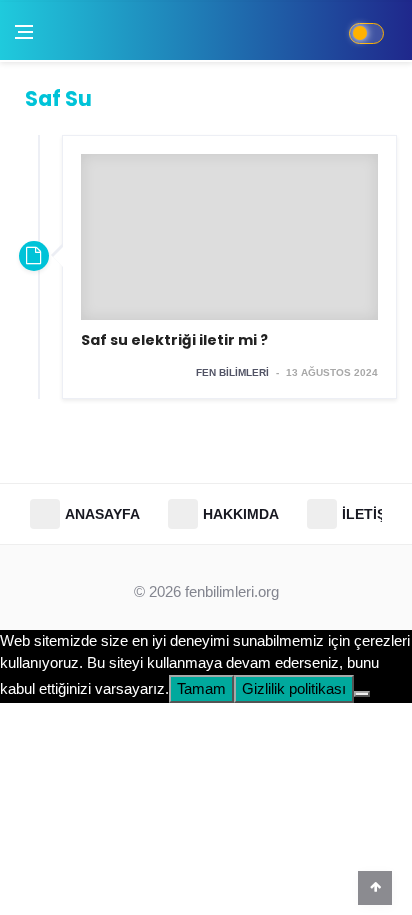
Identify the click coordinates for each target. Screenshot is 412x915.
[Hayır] (362, 694)
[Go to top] (375, 887)
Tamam (201, 688)
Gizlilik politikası (294, 688)
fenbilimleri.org (232, 591)
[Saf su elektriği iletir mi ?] (229, 267)
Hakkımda (241, 514)
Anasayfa (102, 514)
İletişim (372, 514)
